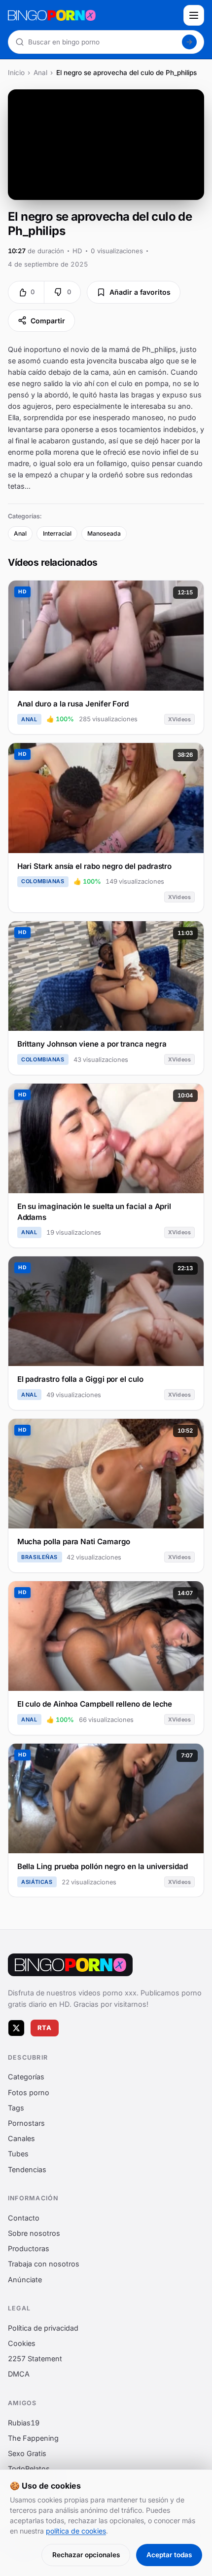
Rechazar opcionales (86, 2555)
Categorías (26, 2077)
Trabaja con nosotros (44, 2264)
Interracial (57, 533)
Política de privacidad (43, 2328)
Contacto (24, 2218)
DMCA (19, 2374)
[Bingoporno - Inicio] (70, 1965)
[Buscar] (189, 42)
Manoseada (104, 533)
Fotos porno (29, 2092)
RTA (45, 2028)
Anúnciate (25, 2279)
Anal (40, 73)
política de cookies (76, 2531)
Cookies (22, 2343)
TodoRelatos (29, 2469)
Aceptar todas (169, 2555)
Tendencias (27, 2169)
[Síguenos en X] (16, 2028)
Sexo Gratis (27, 2453)
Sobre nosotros (34, 2233)
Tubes (18, 2154)
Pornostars (26, 2123)
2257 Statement (35, 2359)
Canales (21, 2138)
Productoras (29, 2248)
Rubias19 (24, 2422)
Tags (16, 2108)
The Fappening (33, 2438)
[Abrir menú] (194, 15)
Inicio (16, 73)
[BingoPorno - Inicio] (93, 15)
